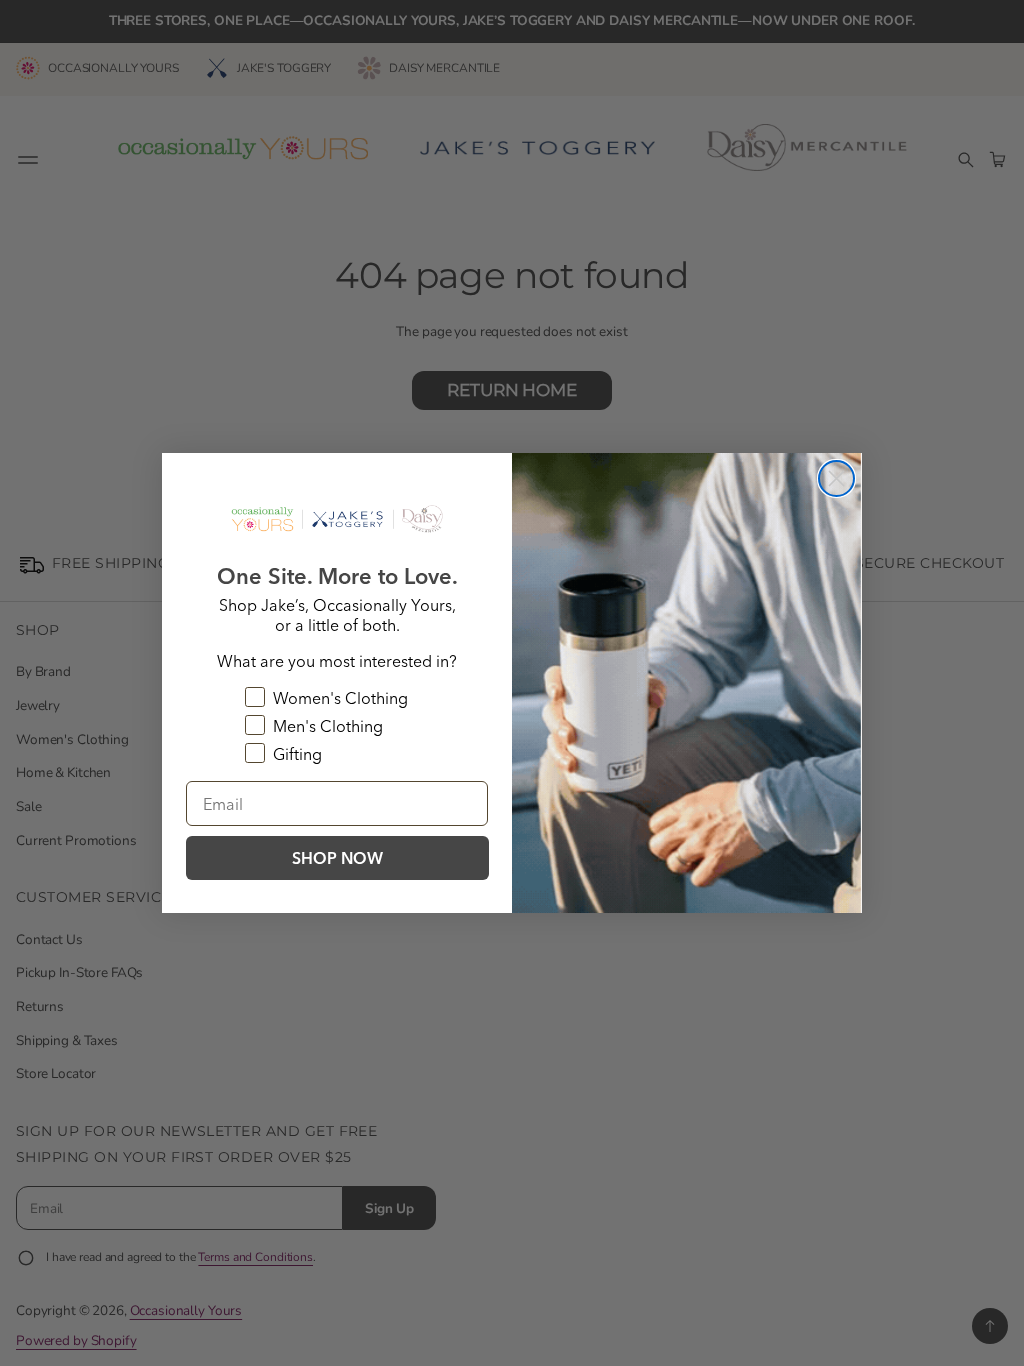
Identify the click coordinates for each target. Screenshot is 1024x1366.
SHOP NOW (337, 858)
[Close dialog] (836, 478)
